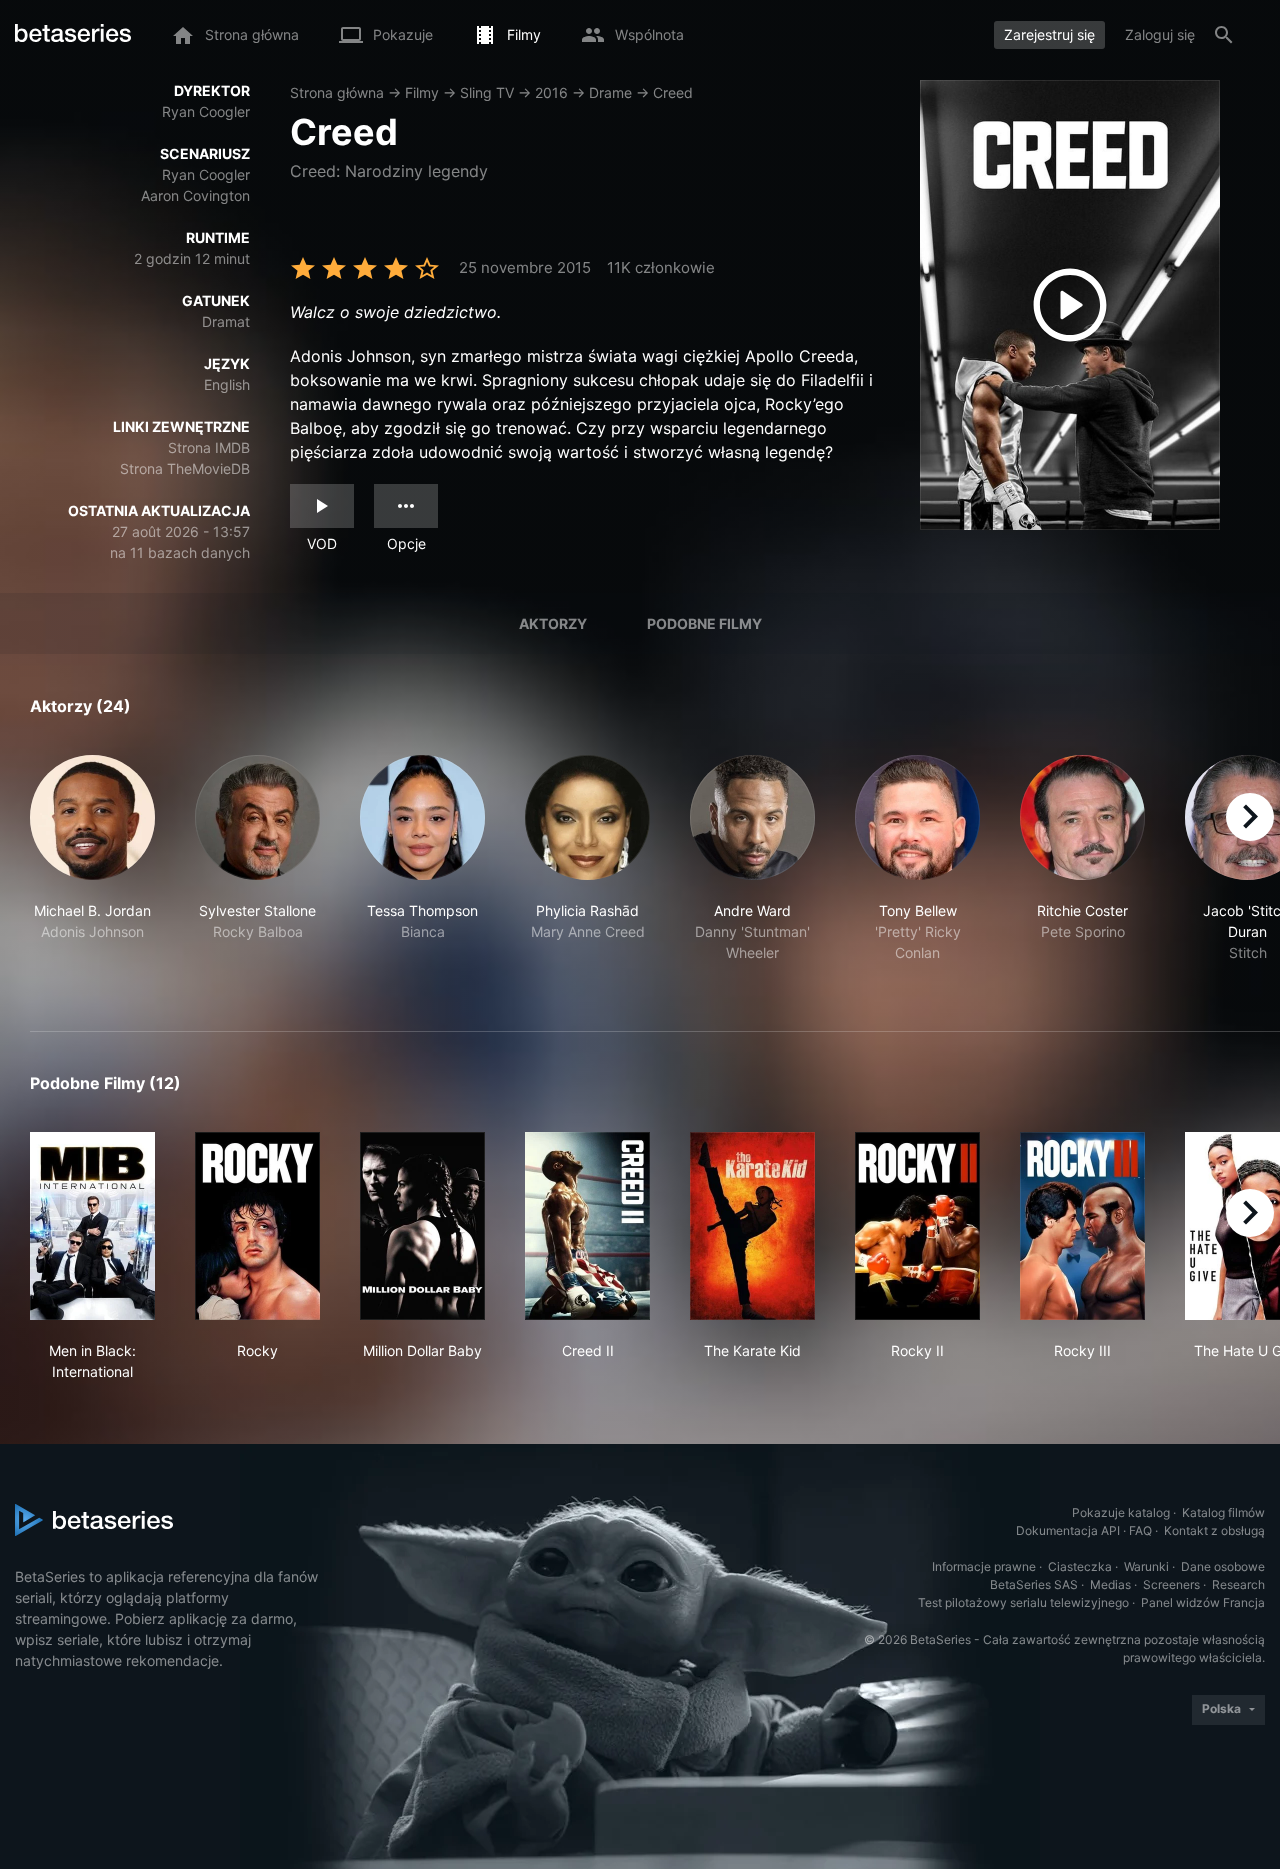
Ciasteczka (1080, 1566)
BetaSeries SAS (1034, 1584)
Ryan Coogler (206, 111)
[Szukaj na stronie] (1224, 35)
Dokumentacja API (1068, 1530)
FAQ (1140, 1530)
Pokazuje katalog (1121, 1512)
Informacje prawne (984, 1566)
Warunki (1146, 1566)
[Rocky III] (1082, 1226)
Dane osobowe (1223, 1566)
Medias (1110, 1584)
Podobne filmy (704, 623)
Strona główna (337, 92)
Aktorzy (553, 623)
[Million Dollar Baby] (422, 1226)
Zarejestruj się (1049, 34)
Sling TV (487, 92)
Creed (673, 92)
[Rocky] (257, 1226)
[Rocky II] (917, 1226)
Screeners (1171, 1584)
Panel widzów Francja (1203, 1602)
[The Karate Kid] (752, 1226)
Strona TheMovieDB (185, 468)
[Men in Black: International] (92, 1226)
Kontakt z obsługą (1214, 1530)
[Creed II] (587, 1226)
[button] (92, 869)
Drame (610, 92)
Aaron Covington (195, 195)
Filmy (422, 92)
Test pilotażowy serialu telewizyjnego (1023, 1602)
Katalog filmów (1223, 1512)
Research (1238, 1584)
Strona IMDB (209, 447)
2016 (551, 92)
